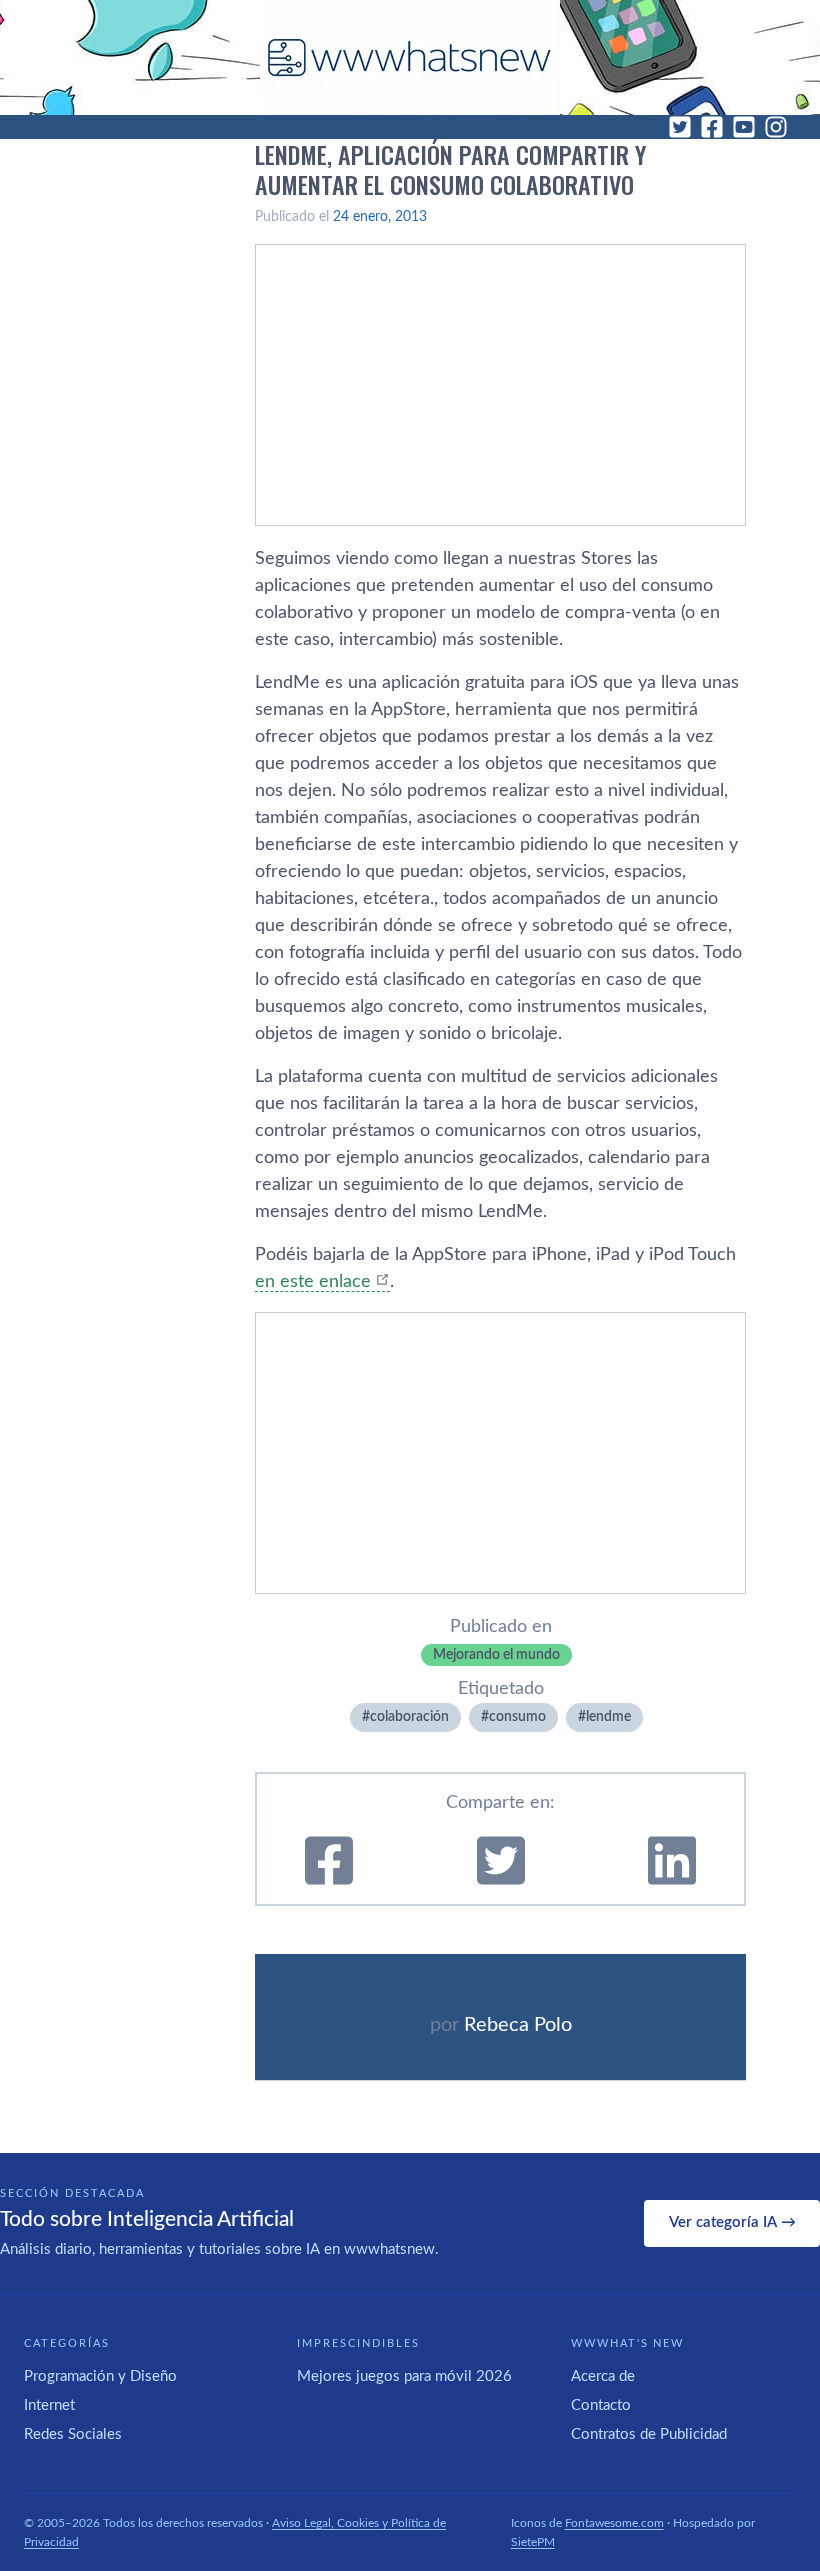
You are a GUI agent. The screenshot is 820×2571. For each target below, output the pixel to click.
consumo (517, 1717)
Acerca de (603, 2376)
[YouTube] (744, 127)
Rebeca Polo (518, 2025)
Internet (49, 2405)
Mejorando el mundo (496, 1655)
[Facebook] (712, 127)
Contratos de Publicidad (649, 2434)
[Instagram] (776, 127)
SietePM (533, 2542)
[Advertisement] (500, 385)
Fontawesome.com (614, 2523)
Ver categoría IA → (732, 2222)
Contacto (601, 2405)
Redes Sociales (73, 2434)
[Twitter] (680, 127)
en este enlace (313, 1282)
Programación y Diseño (100, 2376)
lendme (608, 1717)
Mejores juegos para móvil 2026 (404, 2376)
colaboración (409, 1717)
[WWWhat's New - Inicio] (410, 57)
